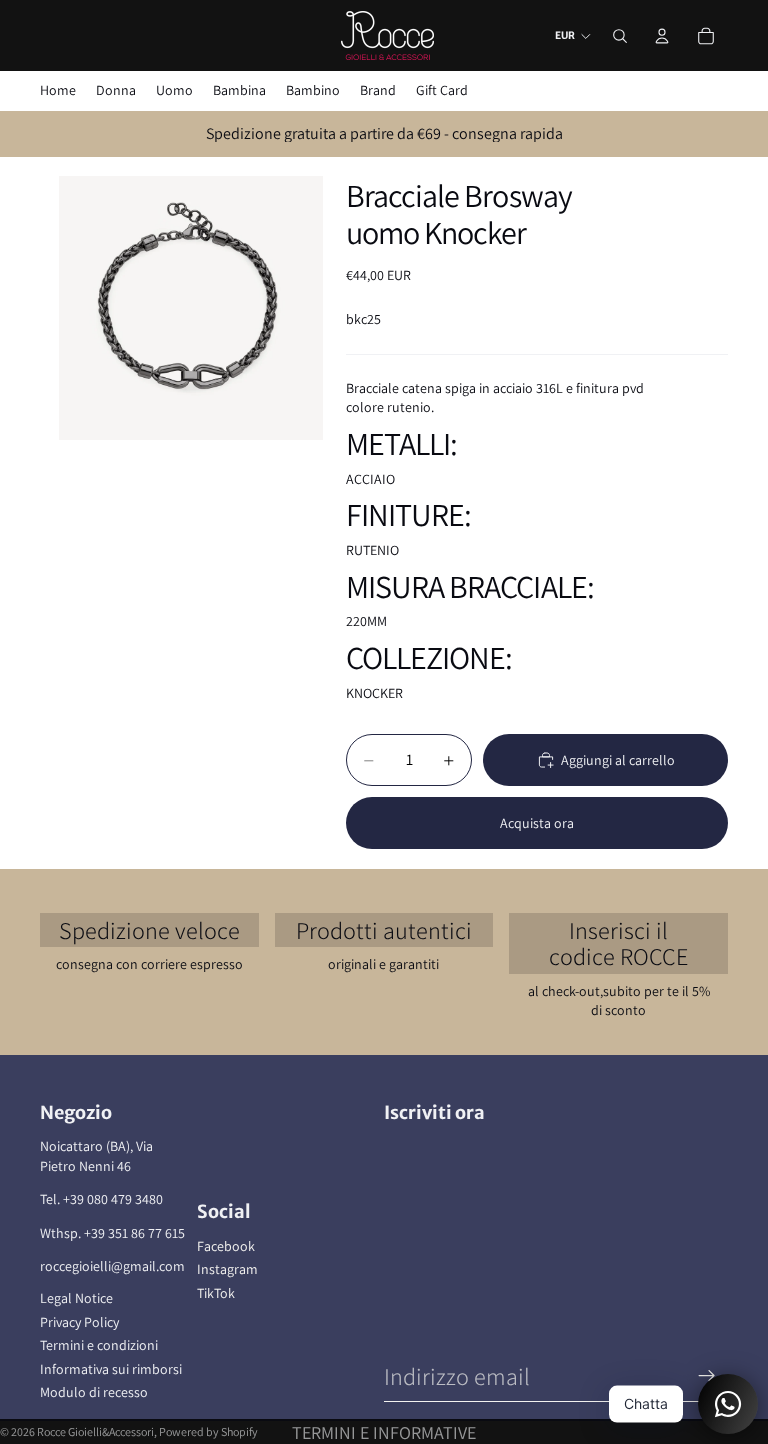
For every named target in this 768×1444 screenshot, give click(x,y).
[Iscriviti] (707, 1376)
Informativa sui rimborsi (111, 1369)
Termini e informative (384, 1432)
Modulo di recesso (94, 1392)
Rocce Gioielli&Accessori (95, 1431)
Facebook (226, 1246)
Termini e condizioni (99, 1345)
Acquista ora (537, 823)
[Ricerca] (620, 36)
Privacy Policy (79, 1322)
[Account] (662, 36)
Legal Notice (76, 1298)
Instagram (227, 1269)
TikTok (216, 1293)
